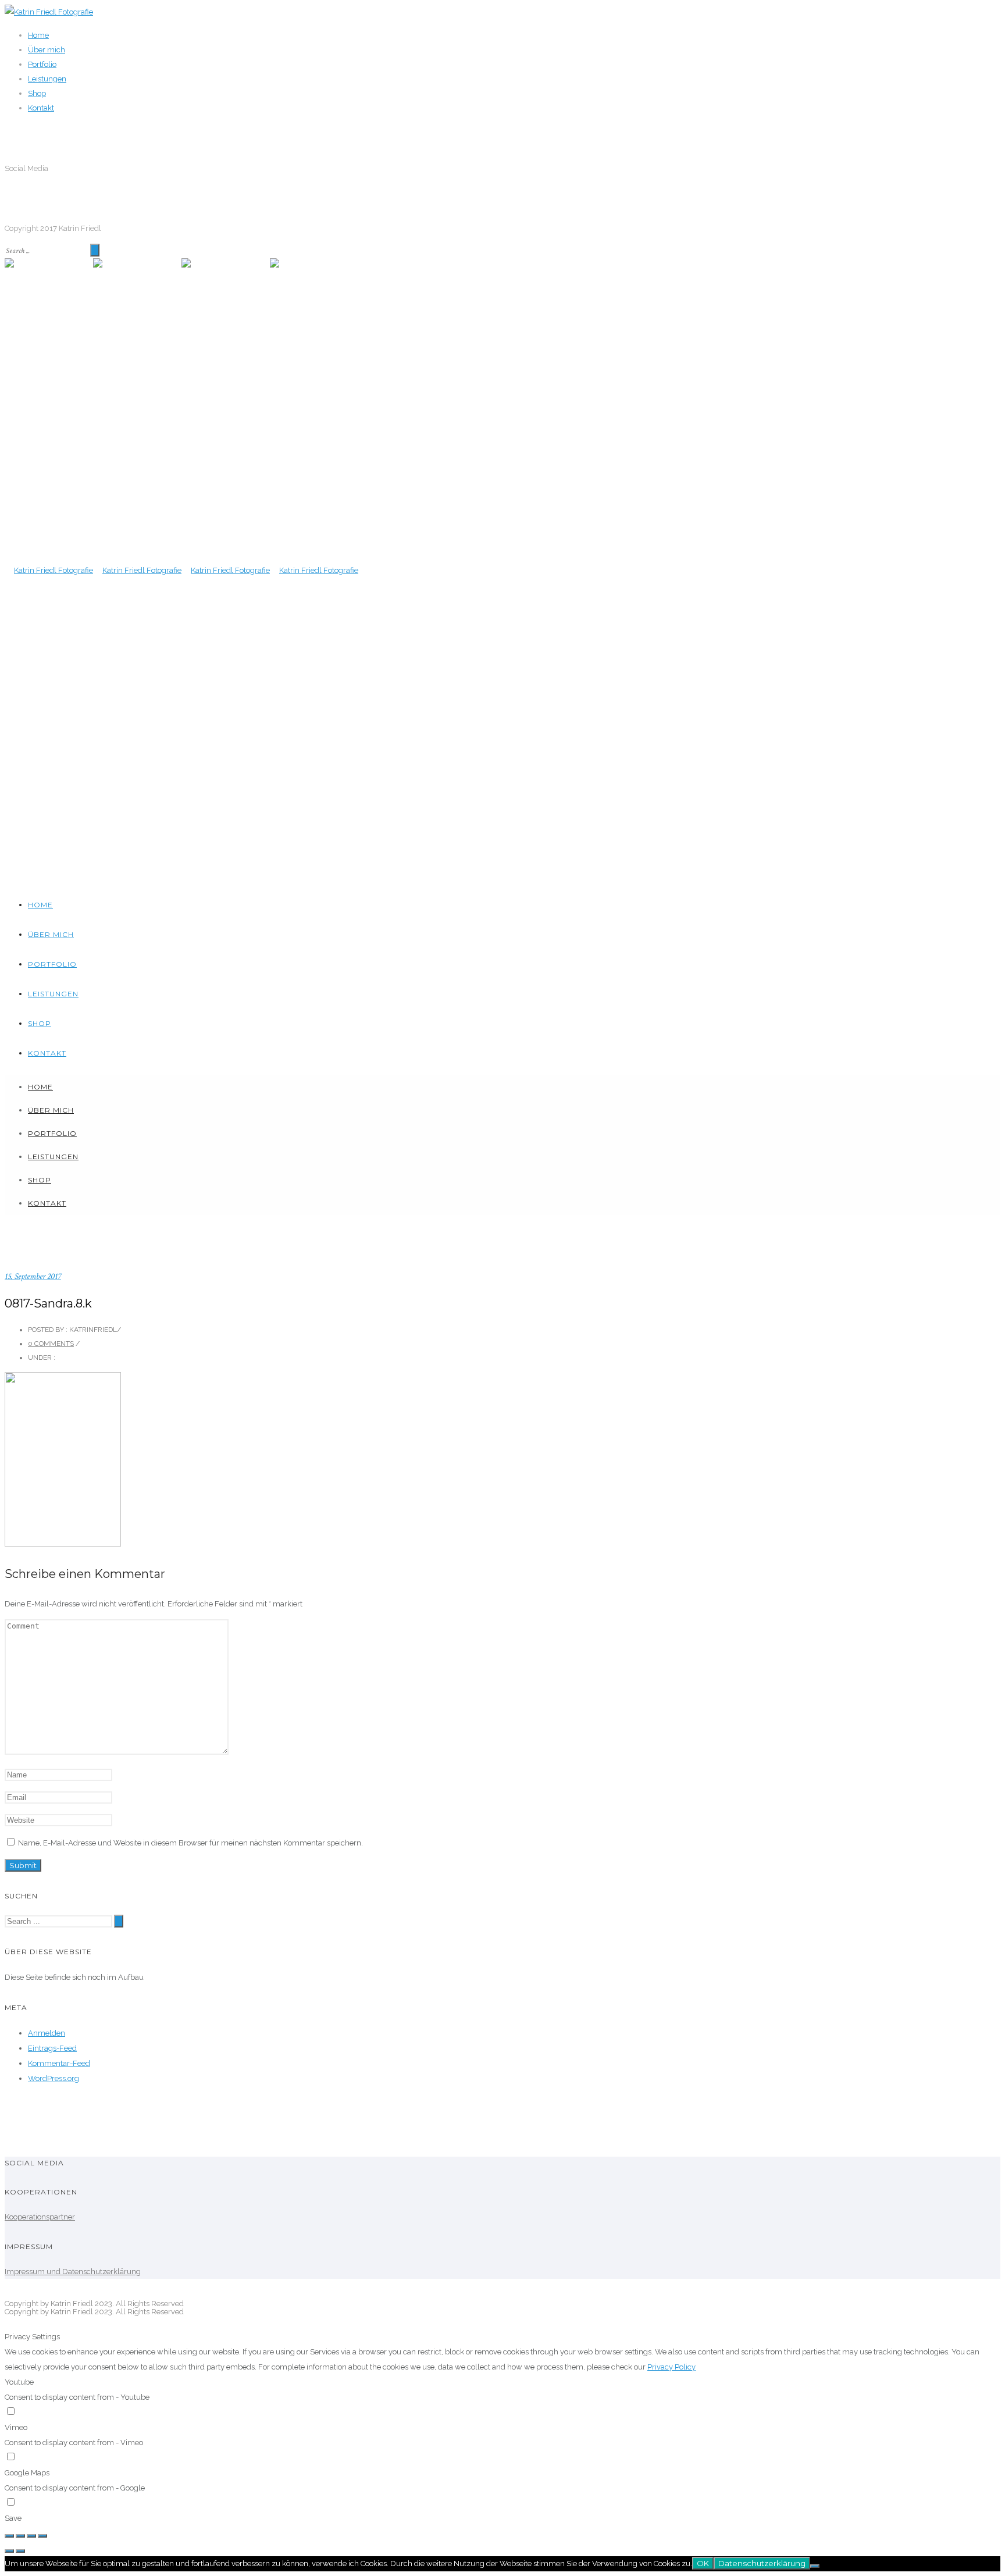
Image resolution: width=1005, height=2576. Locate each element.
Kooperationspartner (40, 2217)
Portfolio (42, 64)
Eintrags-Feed (52, 2048)
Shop (37, 93)
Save (13, 2518)
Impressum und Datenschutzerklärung (73, 2272)
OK (703, 2563)
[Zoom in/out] (42, 2536)
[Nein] (815, 2566)
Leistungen (47, 79)
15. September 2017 (33, 1276)
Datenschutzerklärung (762, 2563)
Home (38, 35)
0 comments (51, 1344)
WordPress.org (54, 2078)
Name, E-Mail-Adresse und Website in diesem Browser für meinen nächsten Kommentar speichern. (190, 1843)
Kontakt (41, 108)
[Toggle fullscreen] (31, 2536)
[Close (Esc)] (9, 2536)
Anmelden (47, 2033)
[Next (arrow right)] (20, 2551)
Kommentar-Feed (59, 2063)
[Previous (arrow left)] (9, 2551)
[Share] (20, 2536)
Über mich (47, 50)
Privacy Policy (671, 2367)
